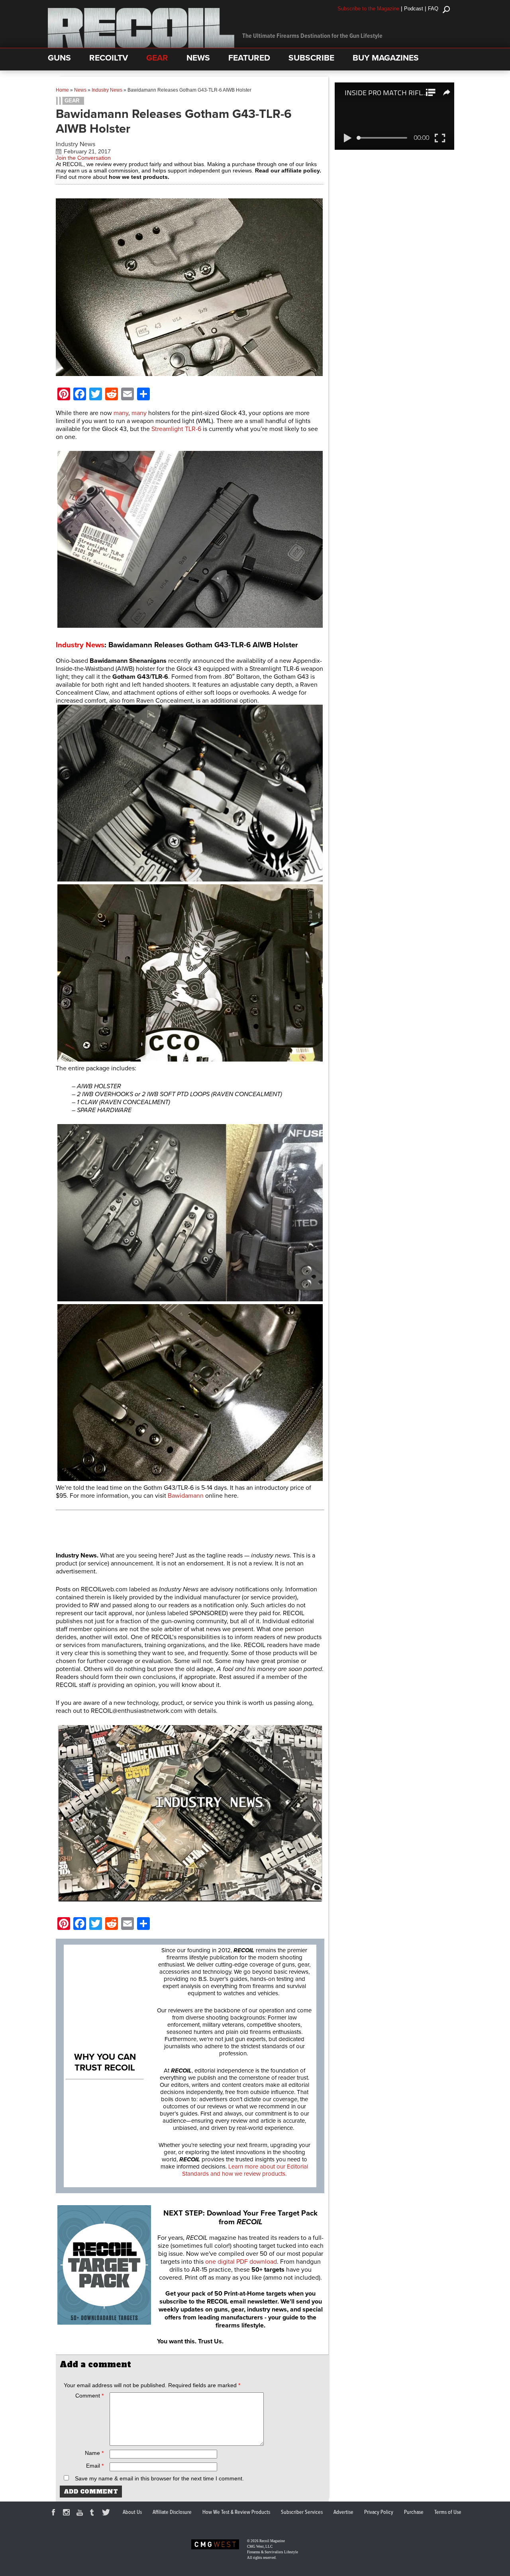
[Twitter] (107, 2513)
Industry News (107, 90)
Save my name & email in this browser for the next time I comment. (159, 2478)
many (121, 413)
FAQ (433, 9)
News (80, 90)
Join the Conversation (83, 158)
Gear (72, 101)
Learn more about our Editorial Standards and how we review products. (245, 2170)
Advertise (343, 2512)
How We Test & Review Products (236, 2512)
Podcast (414, 9)
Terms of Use (448, 2512)
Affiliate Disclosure (172, 2512)
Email (95, 2466)
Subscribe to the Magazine (368, 9)
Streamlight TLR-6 (176, 429)
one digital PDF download (241, 2262)
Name (94, 2453)
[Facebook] (55, 2513)
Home (62, 90)
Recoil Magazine (272, 2541)
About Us (132, 2512)
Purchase (414, 2512)
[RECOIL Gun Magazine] (141, 46)
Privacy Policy (379, 2512)
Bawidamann (186, 1496)
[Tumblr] (94, 2513)
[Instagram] (68, 2513)
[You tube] (81, 2513)
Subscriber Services (302, 2512)
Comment (89, 2396)
